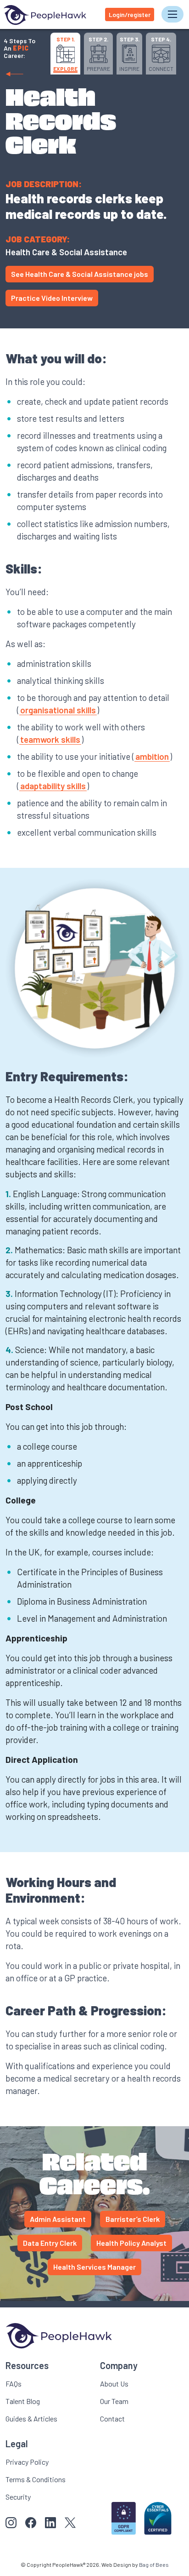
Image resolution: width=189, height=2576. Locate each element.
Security (18, 2497)
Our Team (114, 2401)
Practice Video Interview (52, 298)
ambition (152, 756)
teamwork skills (50, 739)
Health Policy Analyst (131, 2243)
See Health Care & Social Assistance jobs (80, 274)
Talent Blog (23, 2401)
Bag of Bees (154, 2565)
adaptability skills (53, 786)
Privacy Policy (27, 2462)
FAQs (14, 2384)
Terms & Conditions (36, 2479)
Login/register (130, 14)
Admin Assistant (58, 2219)
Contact (112, 2418)
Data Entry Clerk (50, 2243)
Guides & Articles (31, 2418)
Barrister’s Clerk (133, 2219)
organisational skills (58, 710)
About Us (114, 2384)
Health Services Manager (94, 2267)
